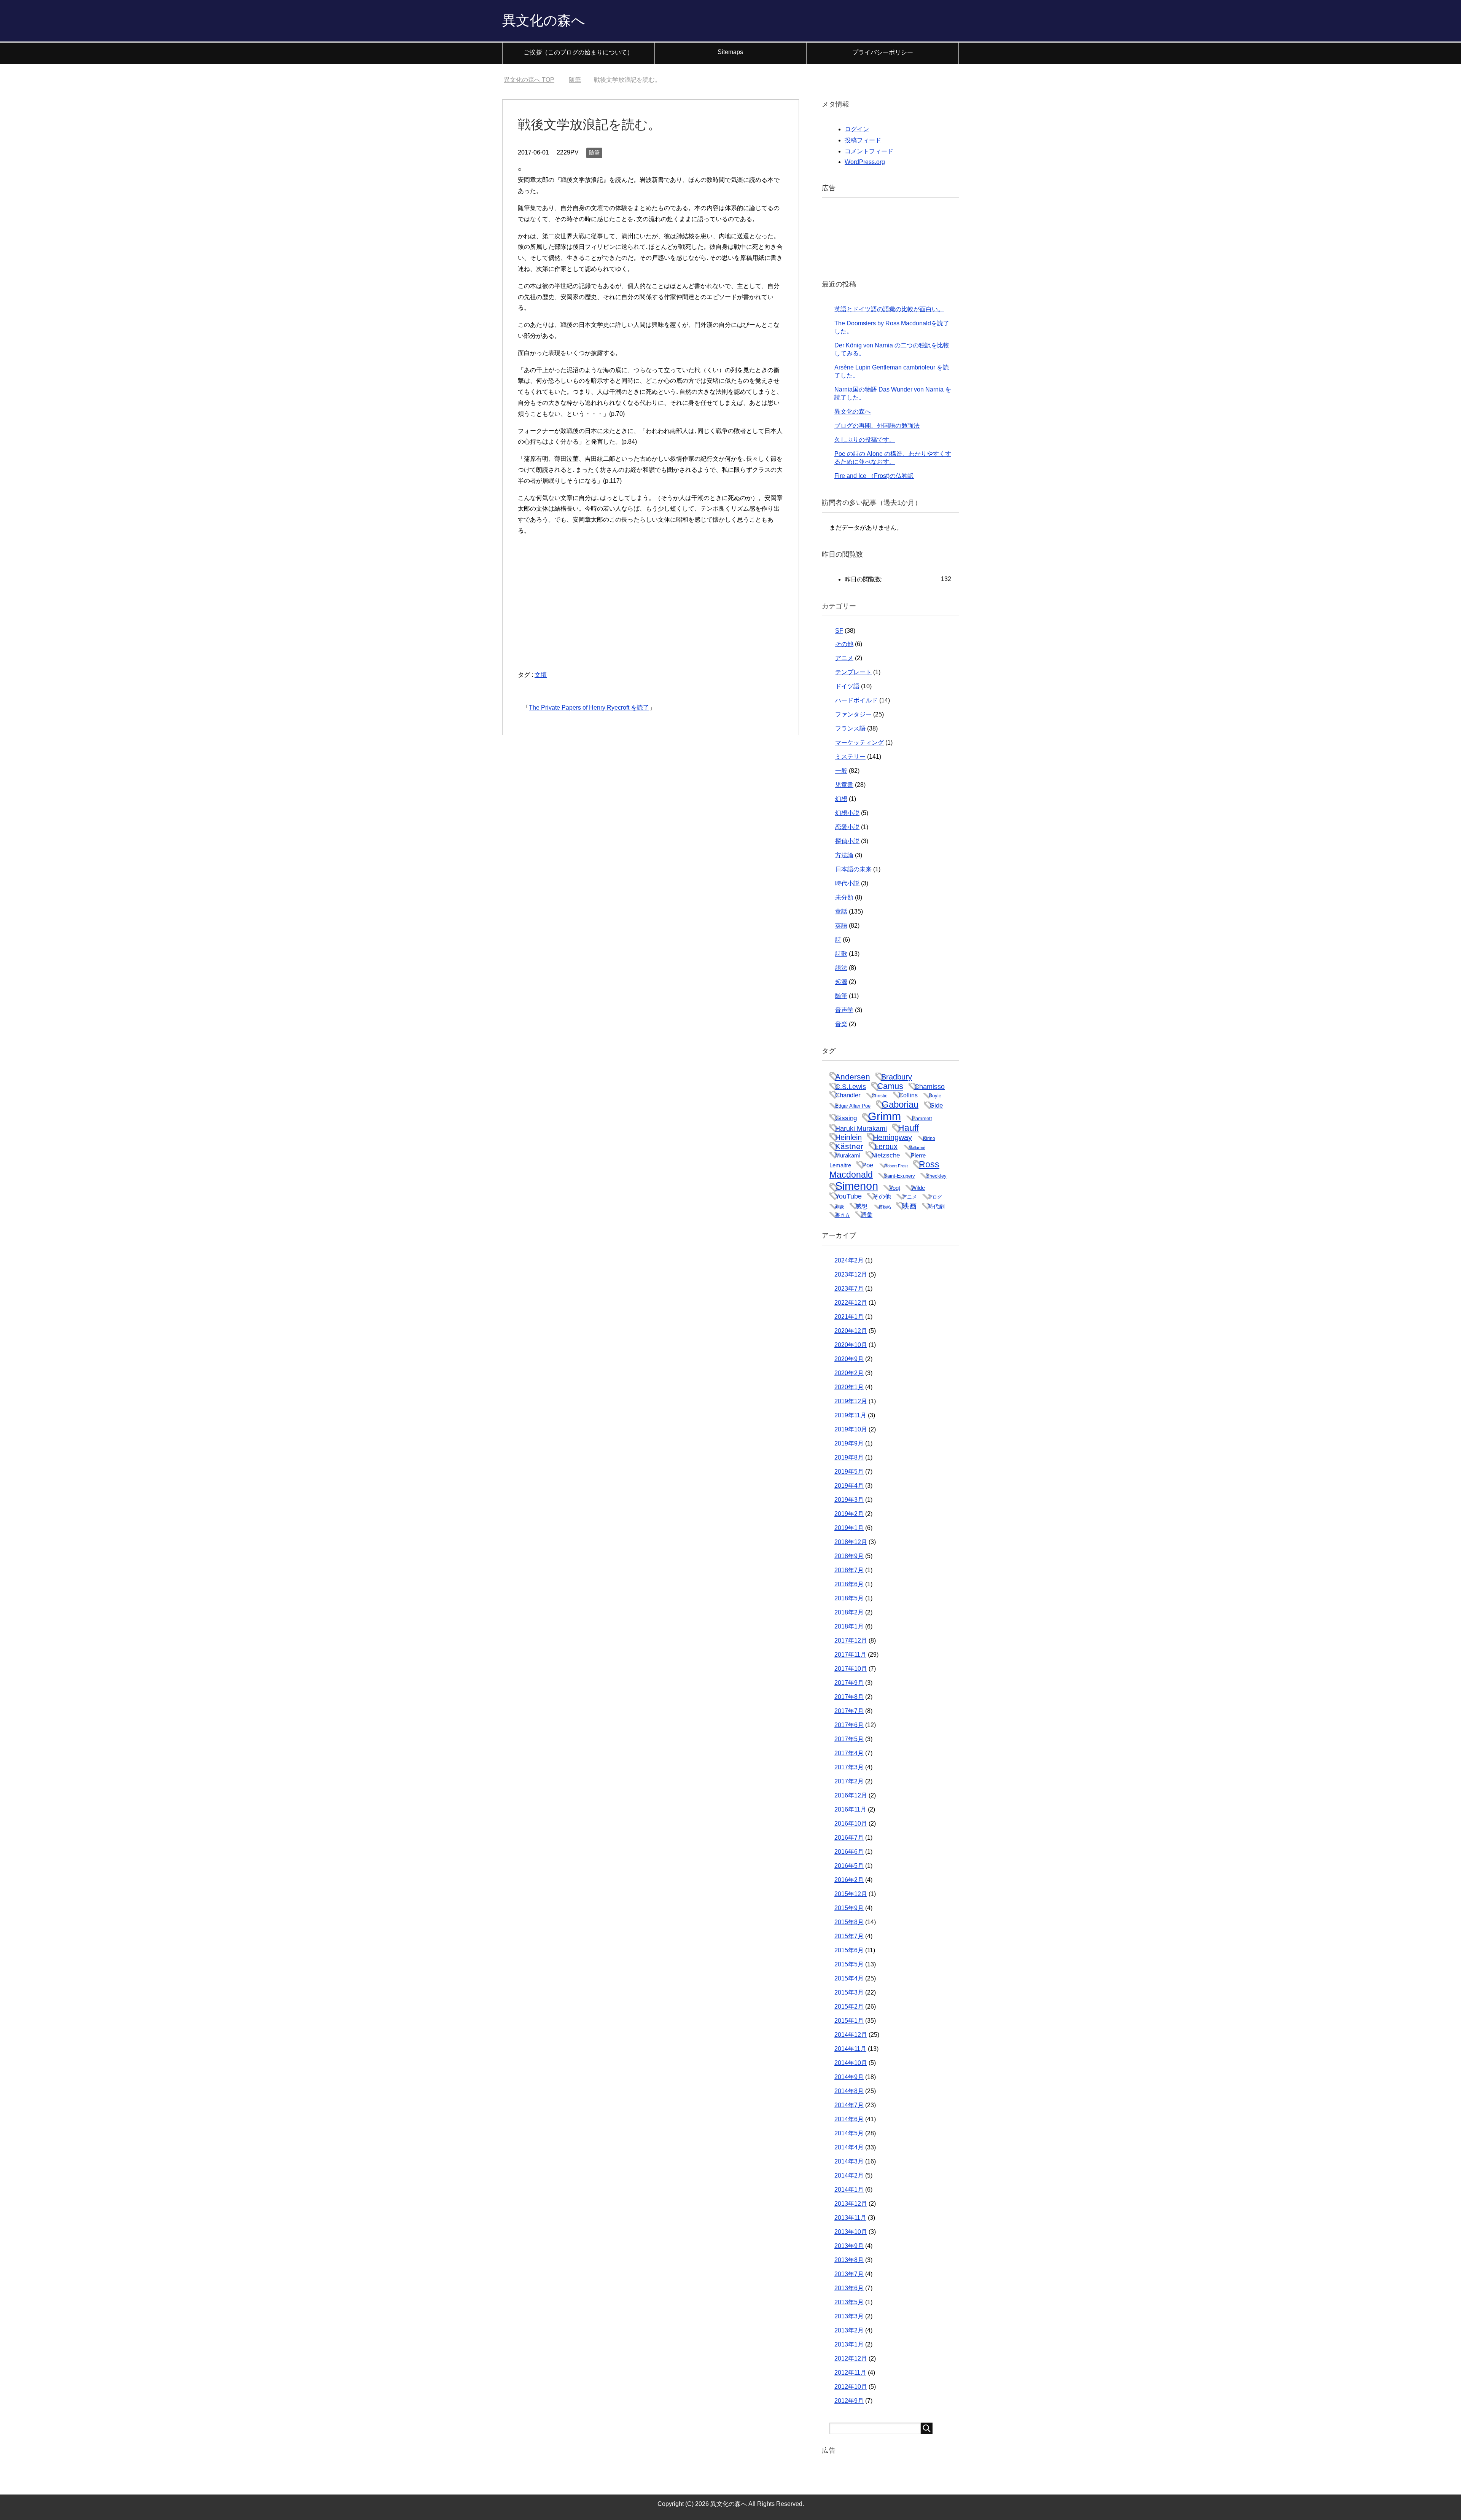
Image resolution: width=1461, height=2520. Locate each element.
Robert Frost (896, 1166)
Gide (936, 1105)
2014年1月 (849, 2190)
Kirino (929, 1138)
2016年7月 (849, 1838)
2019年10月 (851, 1429)
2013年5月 (849, 2302)
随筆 (594, 153)
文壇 (541, 675)
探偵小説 (847, 841)
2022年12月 (851, 1303)
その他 (844, 644)
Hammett (922, 1118)
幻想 (841, 799)
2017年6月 (849, 1725)
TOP (534, 80)
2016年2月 (849, 1880)
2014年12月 (851, 2035)
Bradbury (897, 1077)
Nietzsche (886, 1155)
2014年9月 (849, 2077)
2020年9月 (849, 1359)
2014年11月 (850, 2049)
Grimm (884, 1116)
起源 (841, 982)
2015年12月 (851, 1894)
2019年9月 (849, 1443)
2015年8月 (849, 1922)
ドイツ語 (847, 686)
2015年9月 (849, 1908)
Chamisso (929, 1087)
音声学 (844, 1010)
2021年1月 (849, 1317)
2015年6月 (849, 1950)
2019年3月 (849, 1500)
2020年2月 (849, 1373)
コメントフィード (869, 151)
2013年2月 (849, 2330)
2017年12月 (851, 1640)
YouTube (848, 1196)
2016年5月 (849, 1866)
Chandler (848, 1095)
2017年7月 (849, 1711)
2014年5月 (849, 2133)
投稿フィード (863, 140)
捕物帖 (885, 1207)
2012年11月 (850, 2373)
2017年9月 (849, 1683)
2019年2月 (849, 1514)
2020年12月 (851, 1331)
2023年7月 (849, 1289)
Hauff (908, 1128)
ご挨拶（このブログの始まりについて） (578, 52)
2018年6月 (849, 1584)
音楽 (841, 1024)
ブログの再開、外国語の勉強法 (877, 426)
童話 (841, 911)
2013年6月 (849, 2288)
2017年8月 (849, 1697)
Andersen (853, 1077)
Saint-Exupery (899, 1176)
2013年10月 (851, 2232)
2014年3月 (849, 2161)
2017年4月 (849, 1753)
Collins (908, 1095)
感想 (861, 1206)
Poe (868, 1165)
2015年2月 (849, 2007)
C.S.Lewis (851, 1087)
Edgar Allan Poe (853, 1106)
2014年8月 (849, 2091)
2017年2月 (849, 1781)
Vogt (895, 1188)
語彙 (867, 1215)
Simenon (857, 1186)
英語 (841, 926)
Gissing (846, 1118)
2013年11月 (850, 2218)
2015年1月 (849, 2021)
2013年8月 (849, 2260)
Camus (890, 1086)
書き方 (843, 1215)
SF (839, 631)
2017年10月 (851, 1669)
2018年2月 (849, 1612)
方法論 (844, 855)
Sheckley (936, 1176)
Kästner (849, 1146)
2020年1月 (849, 1387)
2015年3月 (849, 1992)
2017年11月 (850, 1655)
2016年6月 (849, 1852)
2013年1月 (849, 2344)
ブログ (935, 1197)
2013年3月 (849, 2316)
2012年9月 (849, 2401)
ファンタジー (853, 714)
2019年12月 (851, 1401)
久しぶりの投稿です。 (865, 440)
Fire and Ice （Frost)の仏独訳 (874, 476)
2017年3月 (849, 1767)
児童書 (844, 785)
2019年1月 (849, 1528)
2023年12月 (851, 1274)
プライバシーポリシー (883, 52)
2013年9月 (849, 2246)
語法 (841, 968)
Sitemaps (730, 52)
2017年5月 (849, 1739)
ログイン (857, 129)
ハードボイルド (856, 700)
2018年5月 (849, 1598)
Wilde (918, 1188)
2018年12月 (851, 1542)
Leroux (886, 1146)
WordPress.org (865, 162)
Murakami (848, 1155)
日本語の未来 (853, 869)
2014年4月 (849, 2147)
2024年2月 (849, 1260)
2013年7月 (849, 2274)
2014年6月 (849, 2119)
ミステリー (850, 757)
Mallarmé (917, 1148)
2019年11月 (850, 1415)
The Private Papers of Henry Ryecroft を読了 (589, 708)
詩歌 (841, 954)
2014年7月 (849, 2105)
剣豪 (840, 1207)
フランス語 (850, 728)
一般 (841, 771)
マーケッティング (859, 743)
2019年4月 (849, 1486)
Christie (880, 1096)
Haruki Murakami (861, 1128)
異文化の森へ (544, 20)
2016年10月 (851, 1824)
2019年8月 (849, 1457)
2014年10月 (851, 2063)
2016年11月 (850, 1809)
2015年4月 (849, 1978)
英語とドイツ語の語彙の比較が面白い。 (889, 309)
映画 (909, 1206)
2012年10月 (851, 2387)
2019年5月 (849, 1472)
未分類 (844, 897)
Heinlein (848, 1137)
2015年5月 (849, 1964)
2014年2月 (849, 2175)
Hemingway (892, 1137)
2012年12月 (851, 2358)
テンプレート (853, 672)
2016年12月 (851, 1795)
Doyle (935, 1096)
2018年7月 (849, 1570)
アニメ (844, 658)
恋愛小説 (847, 827)
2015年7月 (849, 1936)
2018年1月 (849, 1626)
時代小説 (847, 883)
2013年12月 (851, 2204)
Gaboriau (900, 1104)
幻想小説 (847, 813)
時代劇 (936, 1206)
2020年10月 (851, 1345)
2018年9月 (849, 1556)
